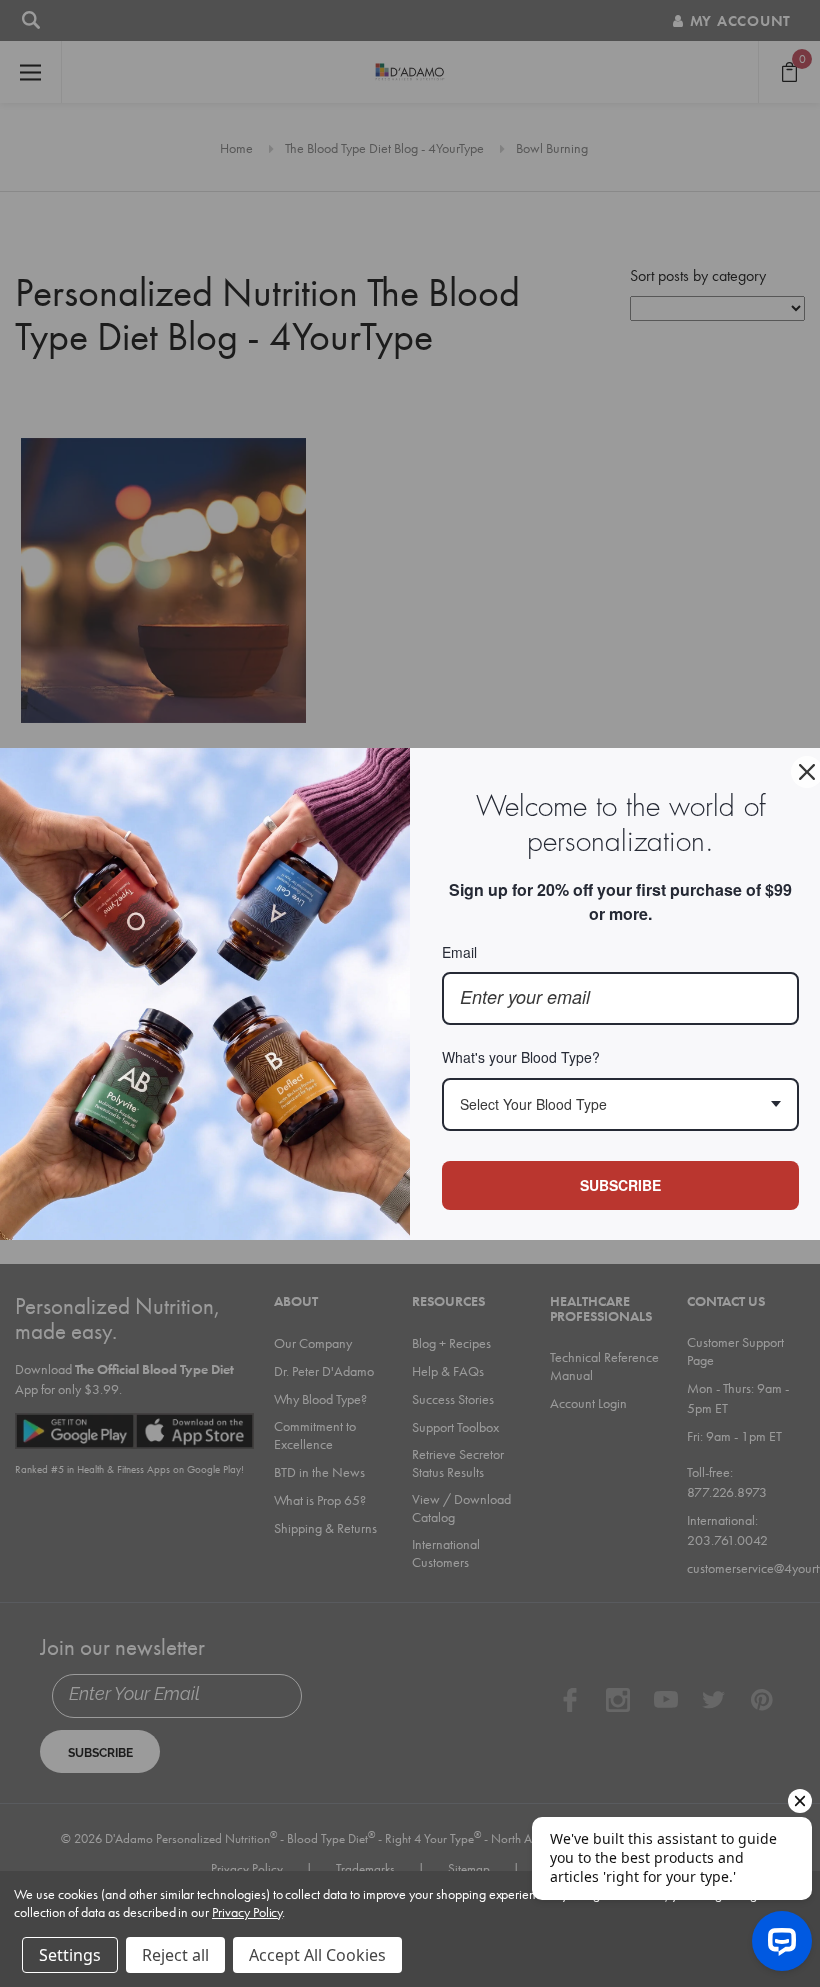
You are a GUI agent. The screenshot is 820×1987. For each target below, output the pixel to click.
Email (459, 952)
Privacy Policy (247, 1912)
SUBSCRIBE (620, 1185)
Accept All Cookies (317, 1955)
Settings (70, 1955)
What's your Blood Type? (521, 1057)
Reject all (175, 1955)
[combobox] (620, 1104)
